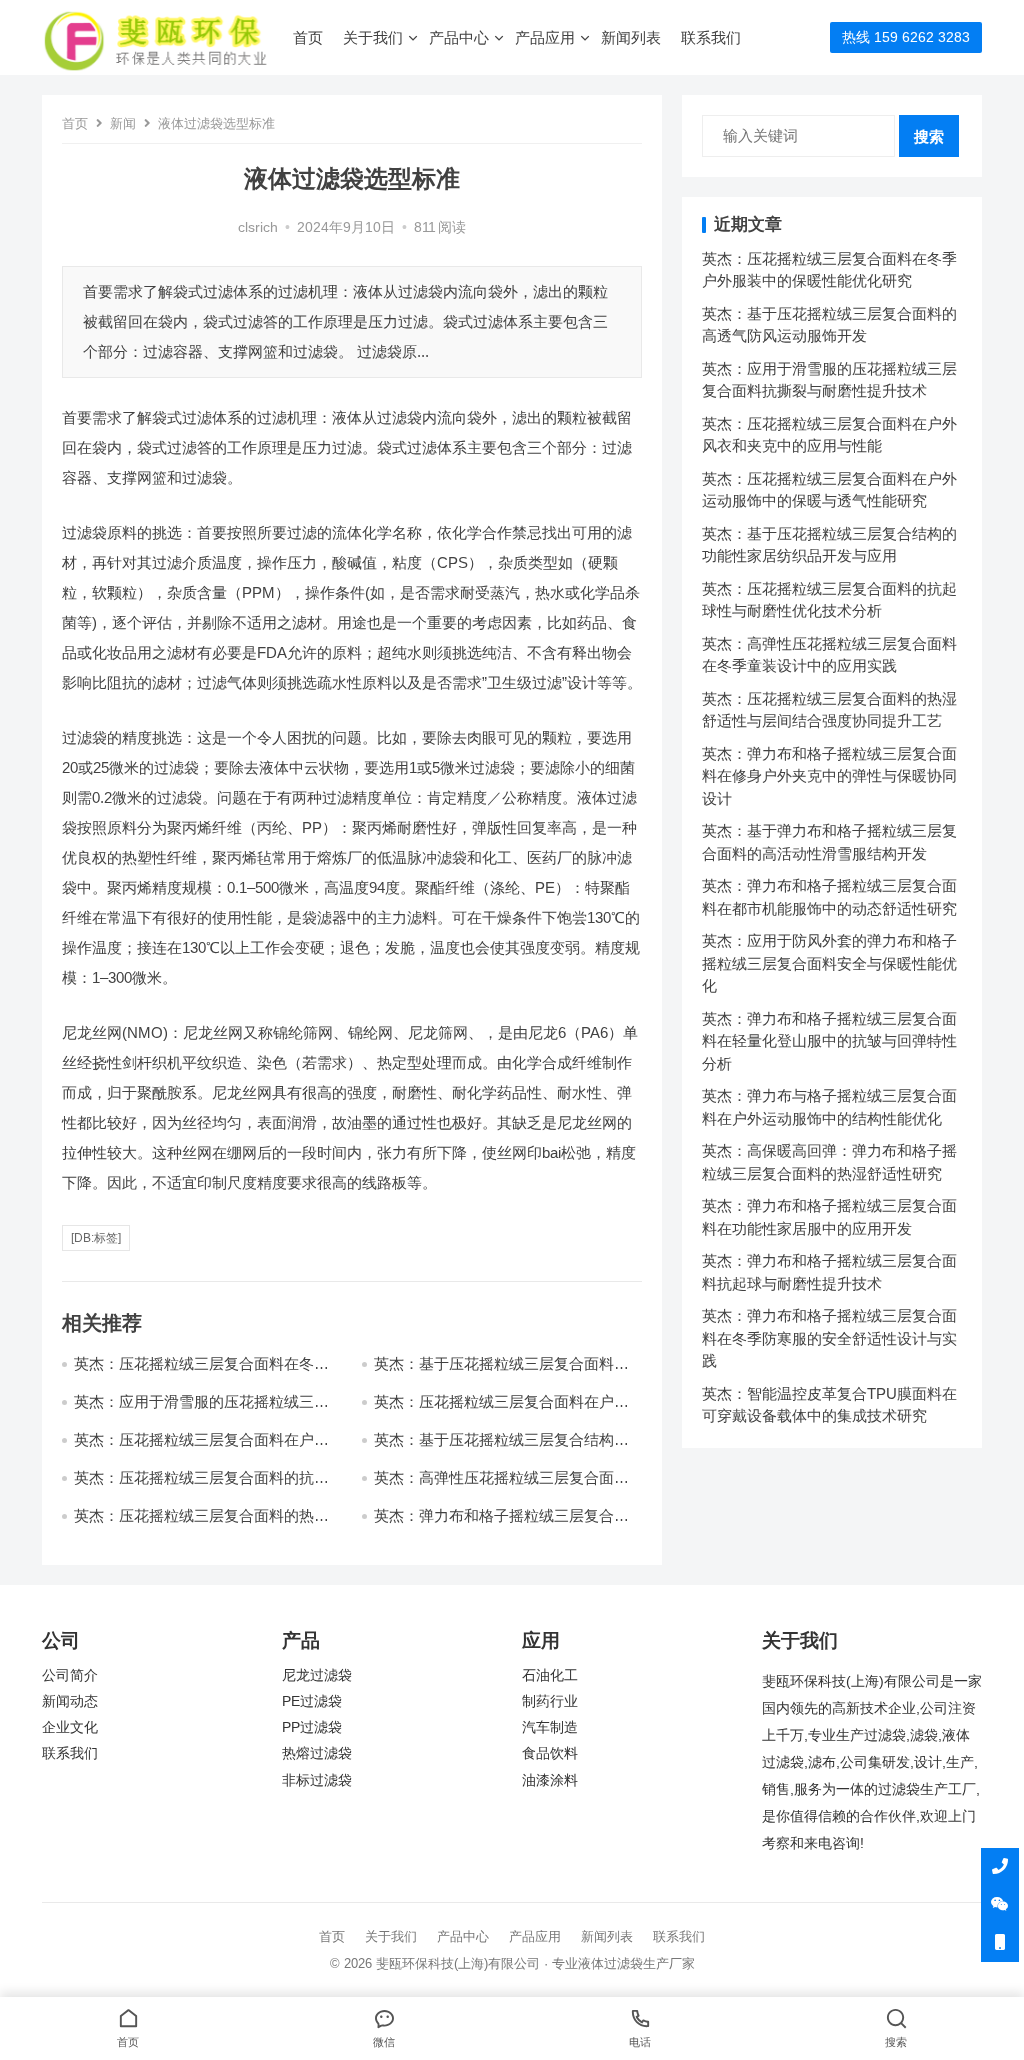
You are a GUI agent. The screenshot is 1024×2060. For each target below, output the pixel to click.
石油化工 (550, 1675)
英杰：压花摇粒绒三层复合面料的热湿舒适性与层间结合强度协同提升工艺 (201, 1524)
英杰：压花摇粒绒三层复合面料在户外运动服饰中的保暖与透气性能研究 (201, 1448)
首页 (308, 37)
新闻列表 (631, 37)
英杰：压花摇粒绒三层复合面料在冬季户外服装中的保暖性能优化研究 (201, 1372)
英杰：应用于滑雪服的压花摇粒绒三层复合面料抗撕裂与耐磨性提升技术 (201, 1410)
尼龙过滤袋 (317, 1675)
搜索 (929, 136)
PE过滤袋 (312, 1701)
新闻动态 (70, 1701)
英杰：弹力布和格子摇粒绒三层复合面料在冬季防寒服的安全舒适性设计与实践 (829, 1338)
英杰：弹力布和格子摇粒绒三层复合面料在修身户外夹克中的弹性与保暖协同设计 (829, 776)
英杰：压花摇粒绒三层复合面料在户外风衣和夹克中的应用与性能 (501, 1410)
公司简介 (70, 1675)
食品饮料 (550, 1753)
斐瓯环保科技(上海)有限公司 (458, 1963)
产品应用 (545, 37)
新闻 (123, 123)
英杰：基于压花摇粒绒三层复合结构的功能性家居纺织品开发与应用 (501, 1448)
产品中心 (459, 37)
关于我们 (373, 37)
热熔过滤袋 (317, 1753)
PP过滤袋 (312, 1727)
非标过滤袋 (317, 1780)
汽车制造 (550, 1727)
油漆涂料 (550, 1780)
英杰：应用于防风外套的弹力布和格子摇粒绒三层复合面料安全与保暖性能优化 (829, 963)
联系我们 (711, 37)
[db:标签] (96, 1238)
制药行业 (550, 1701)
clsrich (258, 227)
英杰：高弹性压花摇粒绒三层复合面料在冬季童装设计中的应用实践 (501, 1486)
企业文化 (70, 1727)
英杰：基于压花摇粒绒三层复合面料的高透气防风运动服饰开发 (501, 1372)
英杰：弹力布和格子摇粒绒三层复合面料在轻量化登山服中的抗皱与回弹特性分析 (829, 1041)
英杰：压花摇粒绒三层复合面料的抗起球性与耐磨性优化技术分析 (201, 1486)
